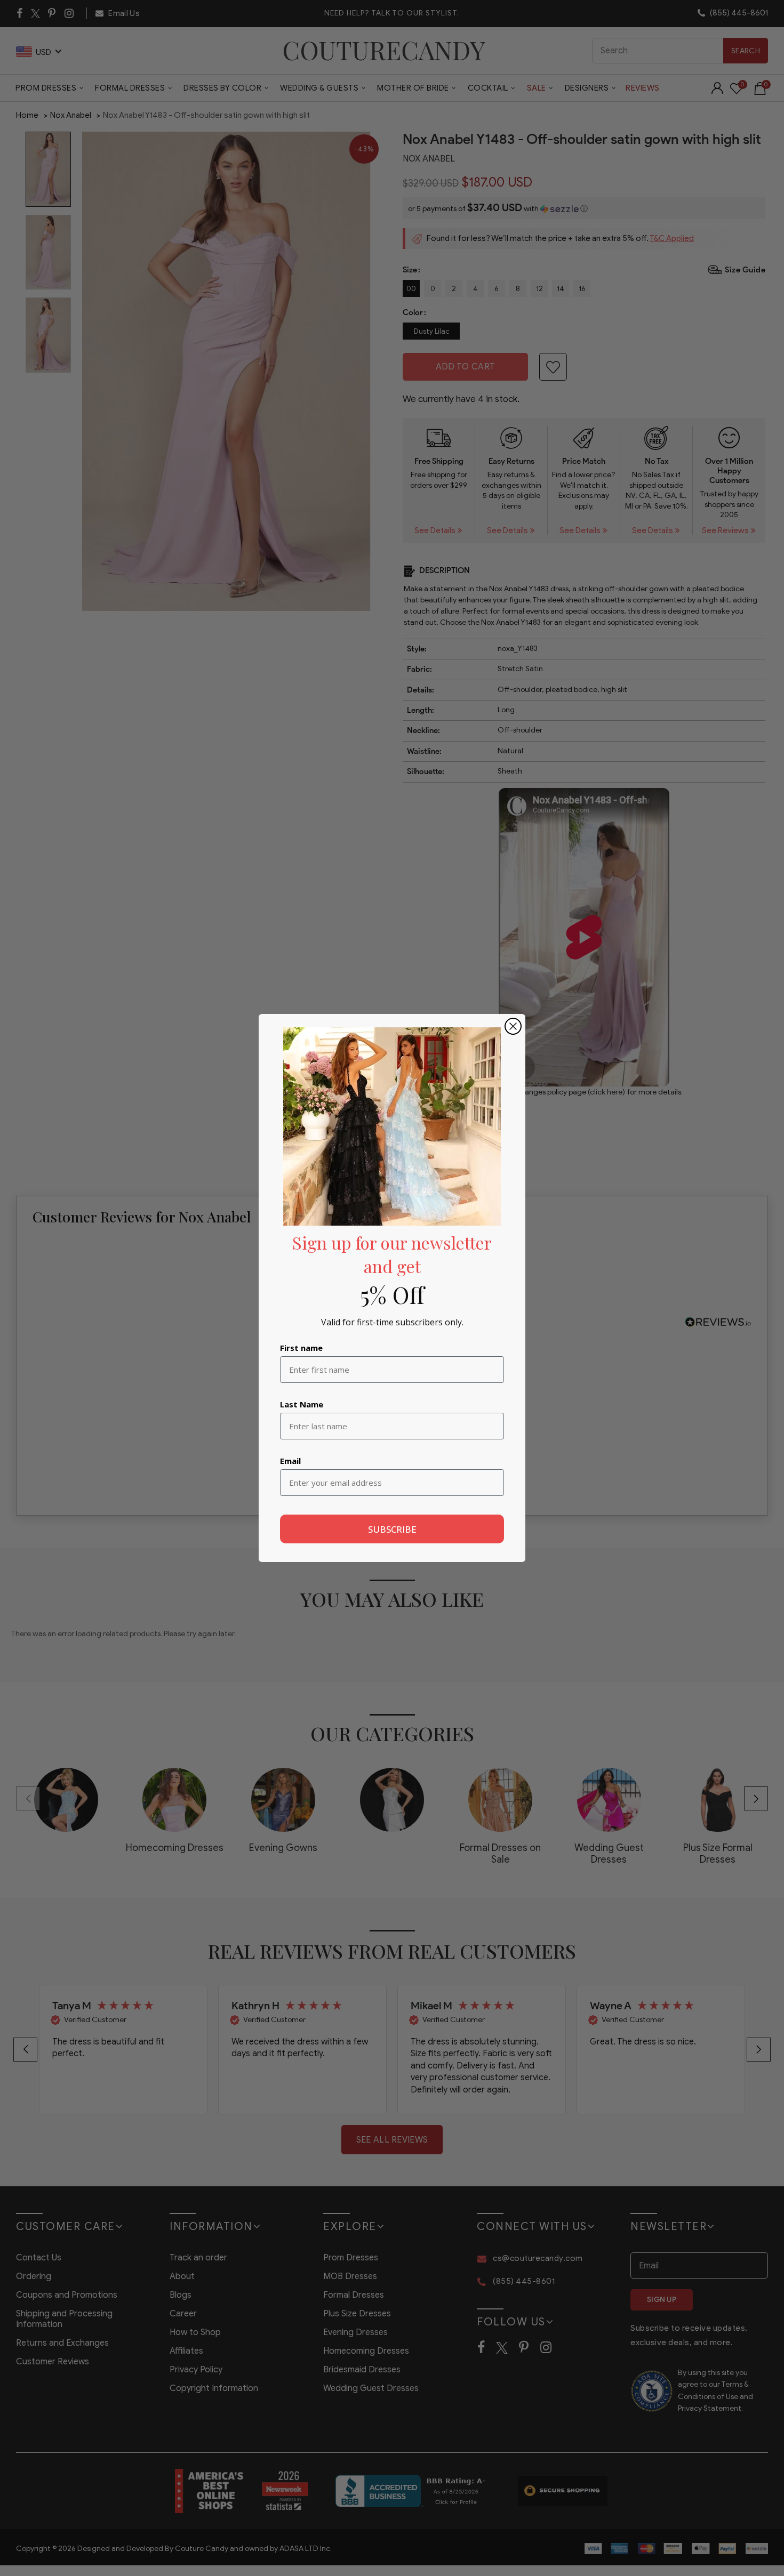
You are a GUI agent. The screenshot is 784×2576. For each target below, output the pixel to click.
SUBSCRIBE (392, 1529)
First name (301, 1348)
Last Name (302, 1404)
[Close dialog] (513, 1026)
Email (290, 1461)
